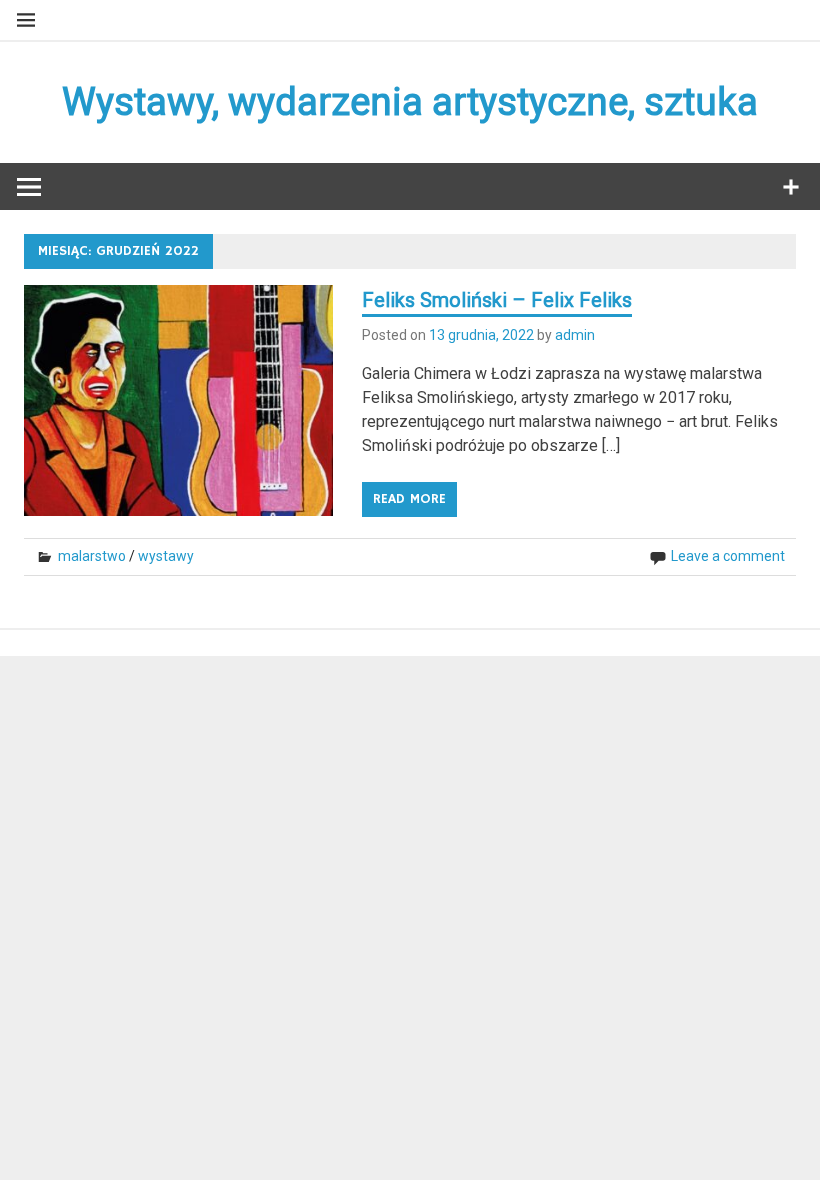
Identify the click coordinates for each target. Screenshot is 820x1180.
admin (575, 335)
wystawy (166, 556)
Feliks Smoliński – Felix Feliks (497, 300)
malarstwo (92, 556)
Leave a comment (728, 556)
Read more (409, 499)
